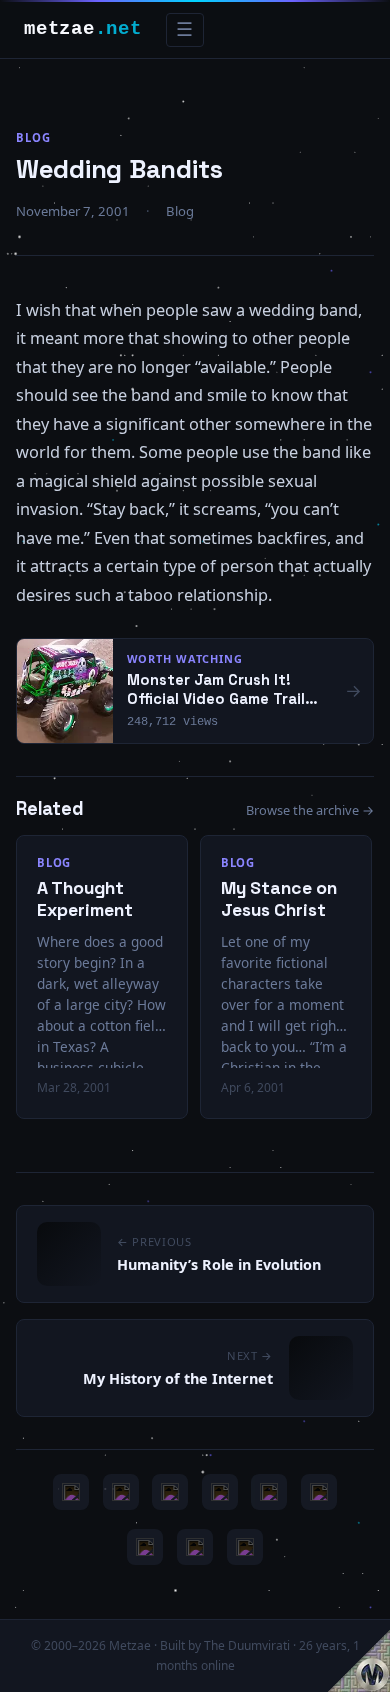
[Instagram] (121, 1492)
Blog (33, 137)
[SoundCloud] (269, 1492)
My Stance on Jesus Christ (279, 899)
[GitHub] (220, 1492)
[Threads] (195, 1547)
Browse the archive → (310, 810)
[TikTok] (319, 1492)
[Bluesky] (170, 1492)
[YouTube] (71, 1492)
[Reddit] (245, 1547)
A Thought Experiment (85, 899)
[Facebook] (145, 1547)
